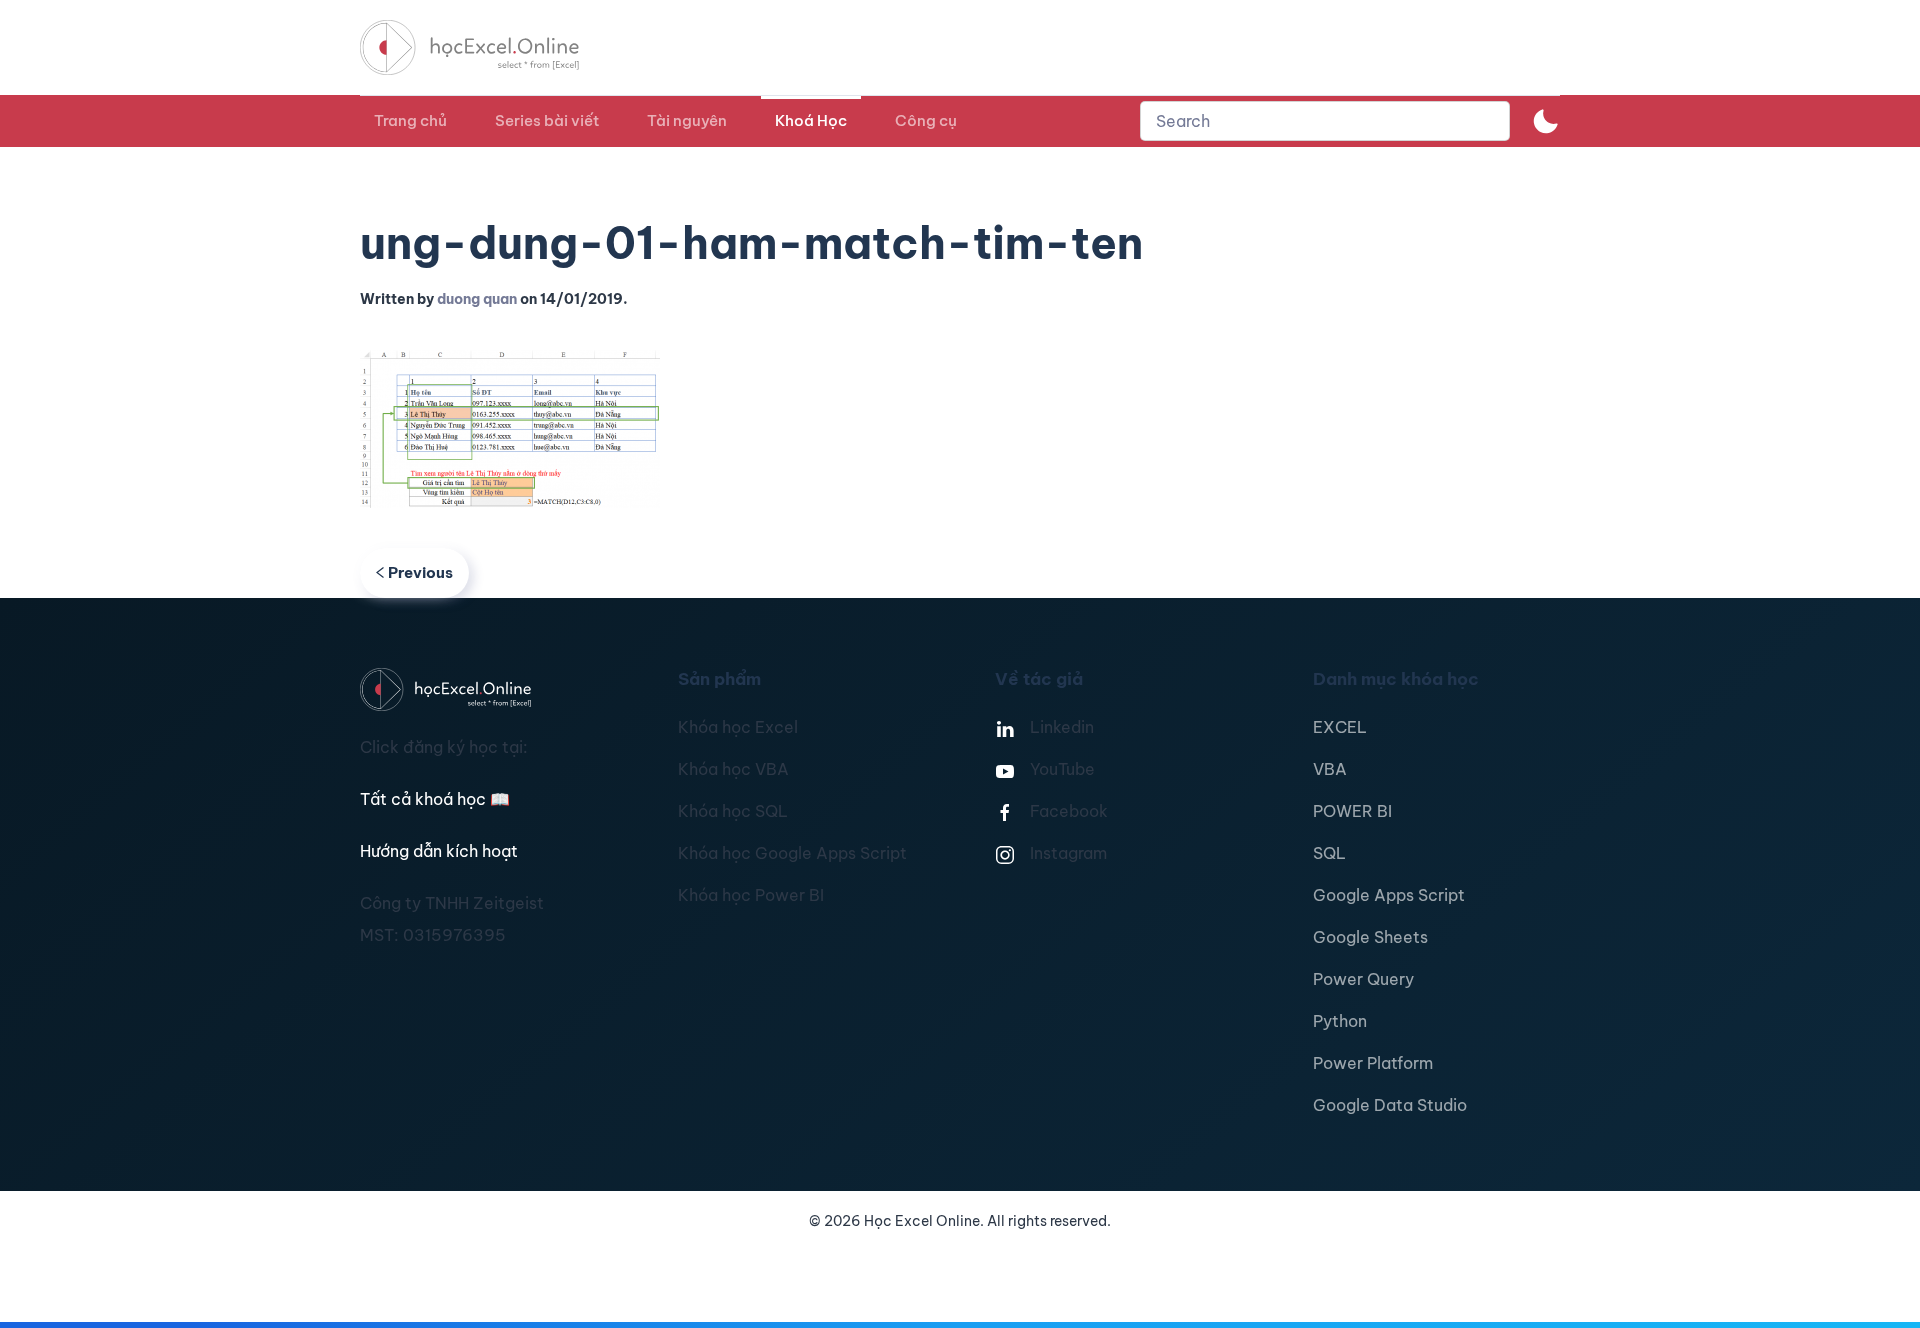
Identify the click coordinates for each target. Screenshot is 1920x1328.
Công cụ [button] (926, 120)
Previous (420, 572)
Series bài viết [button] (547, 120)
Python (1340, 1021)
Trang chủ (410, 120)
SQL (1329, 853)
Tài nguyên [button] (687, 120)
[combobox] (1325, 121)
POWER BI (1352, 811)
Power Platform (1373, 1063)
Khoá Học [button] (811, 120)
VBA (1330, 769)
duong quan (477, 299)
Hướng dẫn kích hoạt (439, 851)
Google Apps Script (1389, 895)
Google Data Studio (1390, 1105)
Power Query (1363, 979)
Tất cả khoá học (435, 799)
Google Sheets (1370, 937)
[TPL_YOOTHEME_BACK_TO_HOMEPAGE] (488, 47)
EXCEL (1340, 727)
